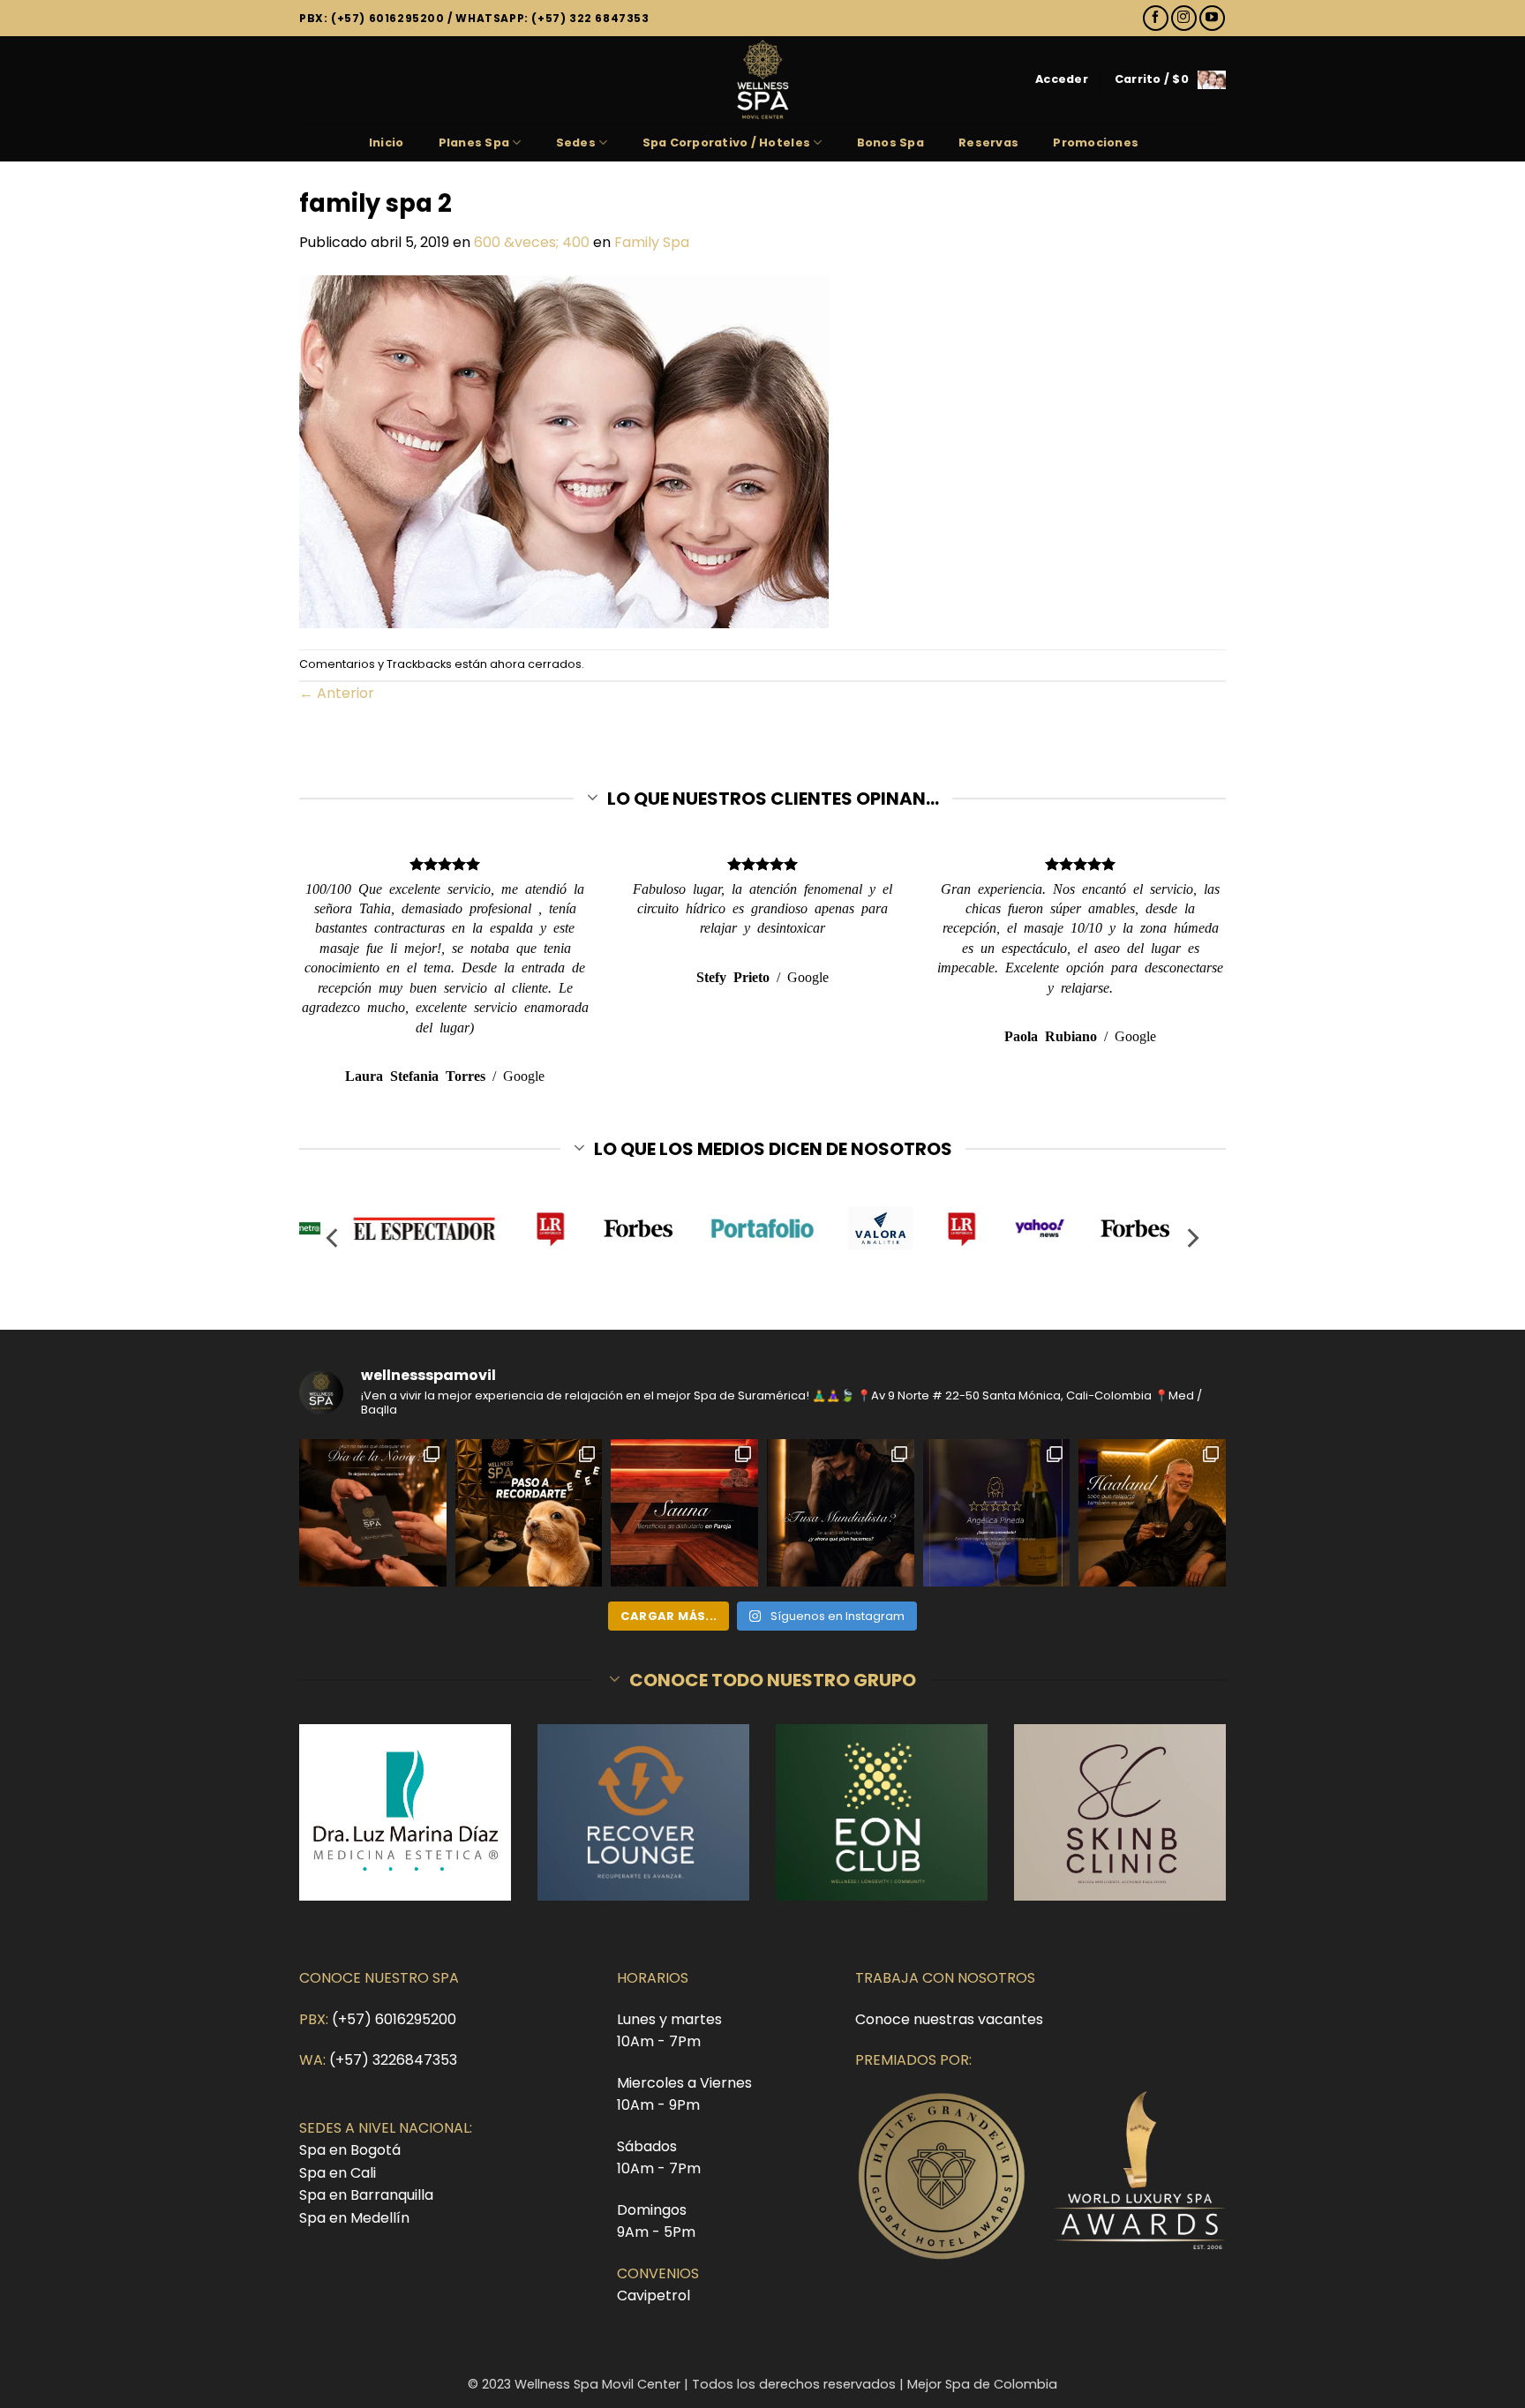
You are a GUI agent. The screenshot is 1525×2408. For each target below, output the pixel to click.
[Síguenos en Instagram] (1184, 18)
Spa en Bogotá (350, 2150)
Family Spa (652, 242)
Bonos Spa (890, 143)
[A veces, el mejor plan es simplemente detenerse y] (684, 1513)
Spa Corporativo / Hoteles (726, 143)
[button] (1062, 79)
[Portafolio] (763, 1228)
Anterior (337, 693)
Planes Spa (474, 143)
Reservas (988, 143)
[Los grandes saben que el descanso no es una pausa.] (1152, 1513)
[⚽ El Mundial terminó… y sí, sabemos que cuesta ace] (841, 1513)
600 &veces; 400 (532, 242)
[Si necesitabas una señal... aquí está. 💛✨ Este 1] (529, 1513)
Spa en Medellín (354, 2218)
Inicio (387, 143)
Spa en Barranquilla (366, 2195)
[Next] (1191, 1238)
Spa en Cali (338, 2173)
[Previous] (334, 1238)
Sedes (576, 143)
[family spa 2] (564, 450)
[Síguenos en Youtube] (1212, 18)
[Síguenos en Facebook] (1156, 18)
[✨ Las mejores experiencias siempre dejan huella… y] (997, 1513)
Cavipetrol (654, 2295)
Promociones (1096, 143)
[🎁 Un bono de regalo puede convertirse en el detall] (373, 1513)
